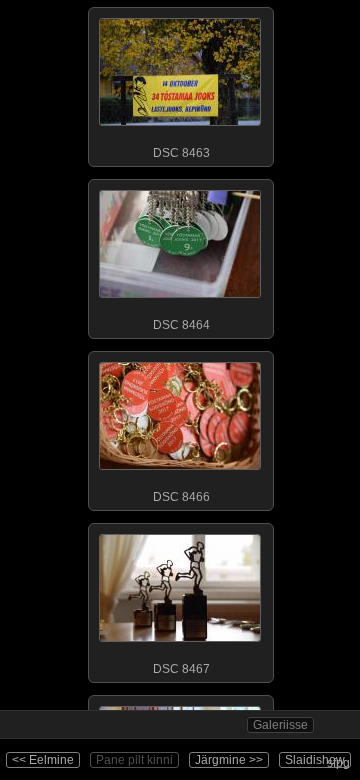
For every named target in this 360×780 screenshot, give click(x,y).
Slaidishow (315, 760)
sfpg (338, 763)
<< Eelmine (43, 760)
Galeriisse (280, 725)
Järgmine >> (229, 760)
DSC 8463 (181, 153)
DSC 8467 (181, 669)
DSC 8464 (181, 325)
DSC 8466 (181, 497)
